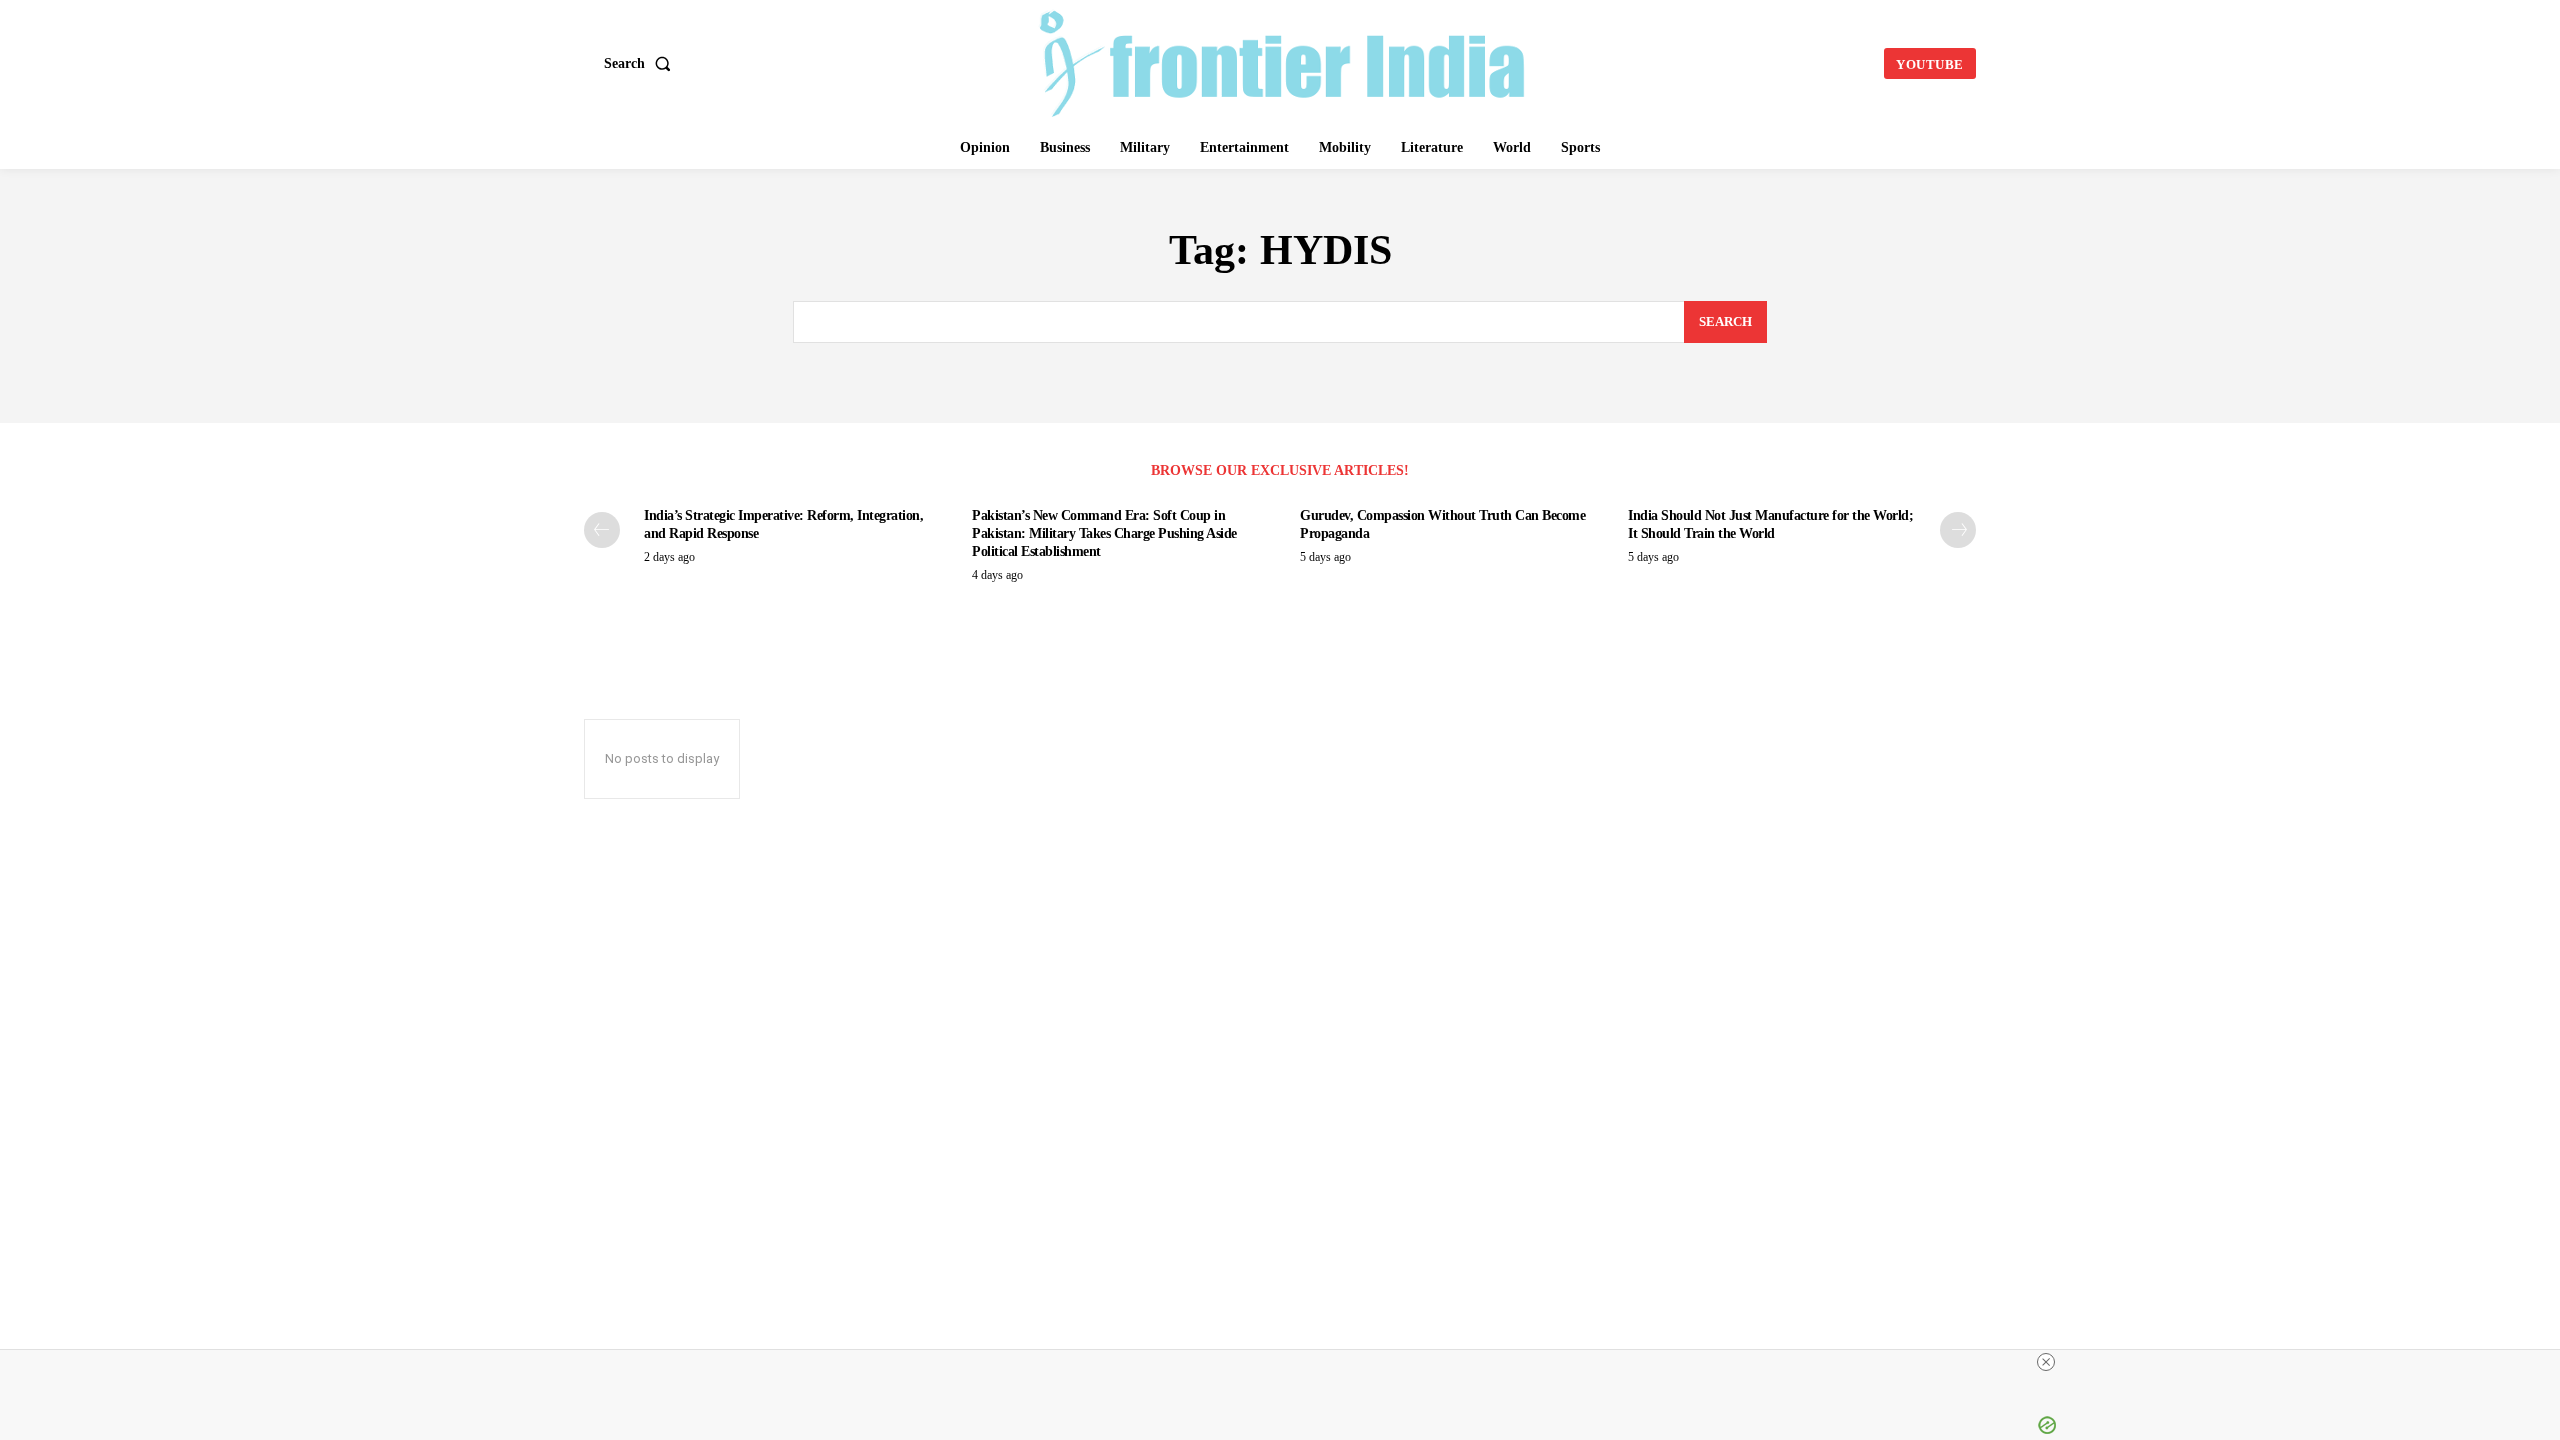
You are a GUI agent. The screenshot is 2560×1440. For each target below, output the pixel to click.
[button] (641, 64)
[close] (1662, 1362)
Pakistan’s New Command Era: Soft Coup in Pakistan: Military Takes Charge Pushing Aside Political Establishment (1104, 533)
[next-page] (1958, 530)
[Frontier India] (1283, 61)
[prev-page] (602, 530)
